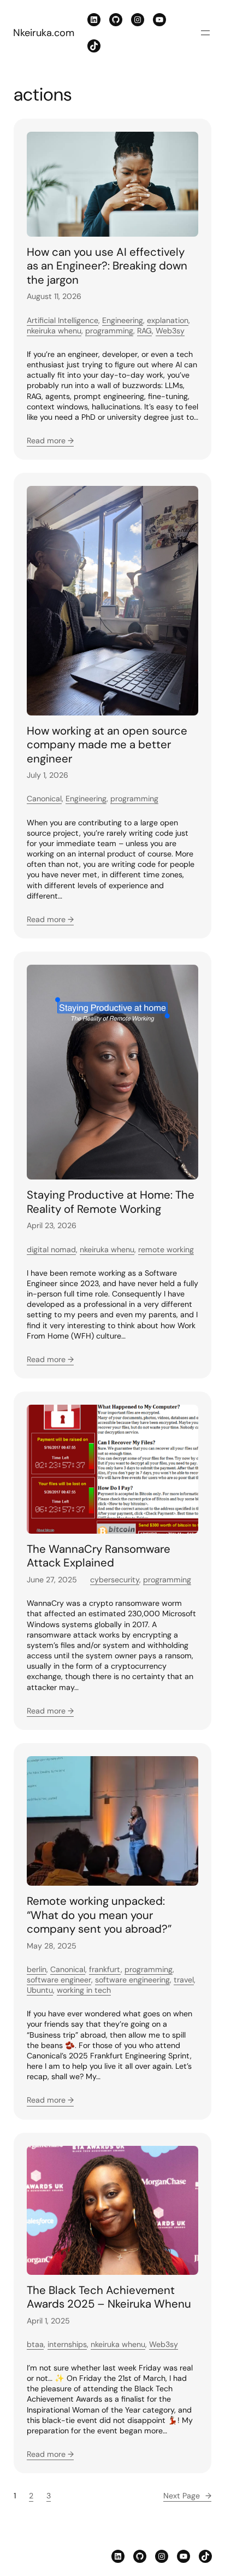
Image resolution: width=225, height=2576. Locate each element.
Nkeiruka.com (44, 33)
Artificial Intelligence (63, 320)
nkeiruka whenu (54, 331)
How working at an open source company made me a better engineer (107, 745)
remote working (166, 1249)
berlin (37, 1969)
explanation (168, 320)
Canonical (44, 799)
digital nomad (51, 1249)
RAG (144, 331)
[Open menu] (205, 33)
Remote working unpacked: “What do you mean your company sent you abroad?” (99, 1915)
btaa (35, 2344)
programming (109, 331)
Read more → (50, 441)
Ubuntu (40, 1990)
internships (67, 2344)
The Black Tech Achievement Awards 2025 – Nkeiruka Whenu (109, 2298)
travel (184, 1980)
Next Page (187, 2496)
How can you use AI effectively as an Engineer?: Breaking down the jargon (107, 266)
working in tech (84, 1990)
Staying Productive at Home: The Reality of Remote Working (111, 1202)
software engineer (59, 1980)
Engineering (123, 320)
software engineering (132, 1980)
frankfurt (105, 1969)
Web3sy (170, 331)
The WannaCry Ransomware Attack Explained (99, 1556)
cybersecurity (115, 1580)
